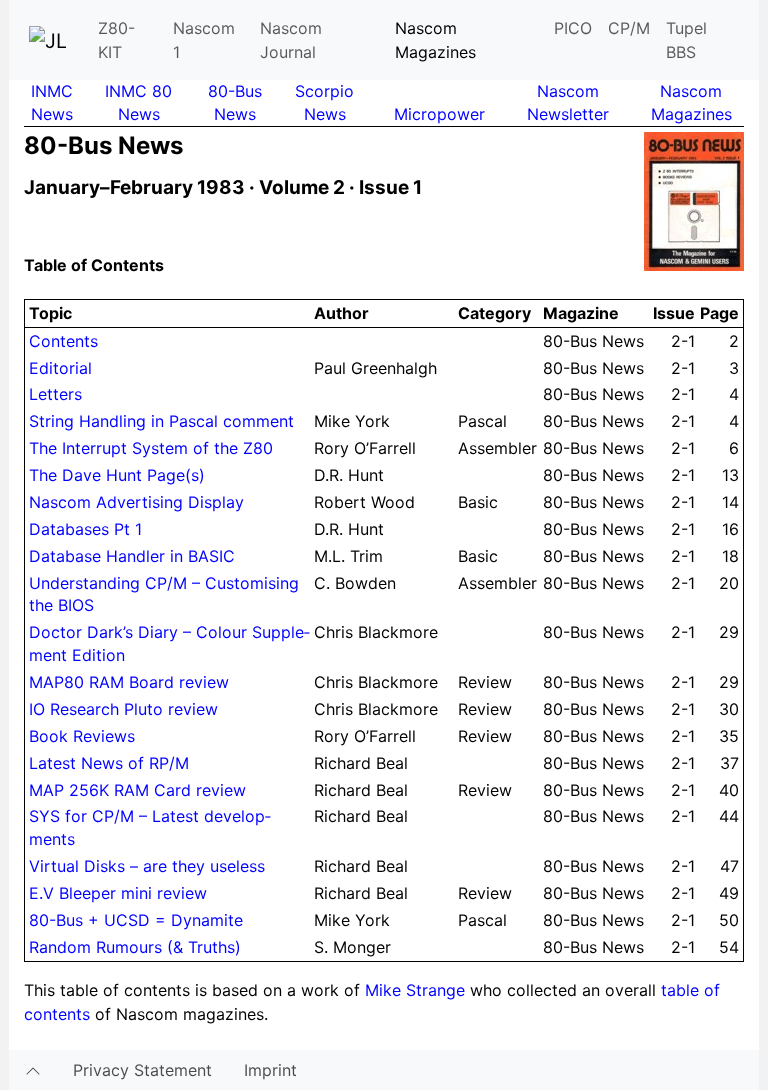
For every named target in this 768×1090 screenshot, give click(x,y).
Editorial (60, 368)
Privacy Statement (142, 1070)
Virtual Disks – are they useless (147, 866)
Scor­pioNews (324, 102)
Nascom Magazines (435, 40)
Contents (63, 341)
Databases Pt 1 (85, 529)
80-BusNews (235, 102)
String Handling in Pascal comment (161, 421)
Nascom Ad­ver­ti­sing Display (136, 502)
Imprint (270, 1070)
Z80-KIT (116, 40)
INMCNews (52, 102)
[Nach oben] (33, 1070)
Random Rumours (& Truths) (135, 947)
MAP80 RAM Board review (129, 682)
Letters (55, 394)
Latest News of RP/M (109, 763)
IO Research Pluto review (123, 709)
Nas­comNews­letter (568, 102)
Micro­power (439, 114)
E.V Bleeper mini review (118, 893)
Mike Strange (415, 990)
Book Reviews (82, 736)
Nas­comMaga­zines (691, 102)
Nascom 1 (204, 40)
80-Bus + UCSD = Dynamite (136, 920)
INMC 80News (138, 102)
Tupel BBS (686, 40)
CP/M (629, 28)
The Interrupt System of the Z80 (151, 448)
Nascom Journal (291, 40)
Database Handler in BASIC (132, 556)
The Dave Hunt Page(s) (117, 475)
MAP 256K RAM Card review (137, 790)
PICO (573, 28)
